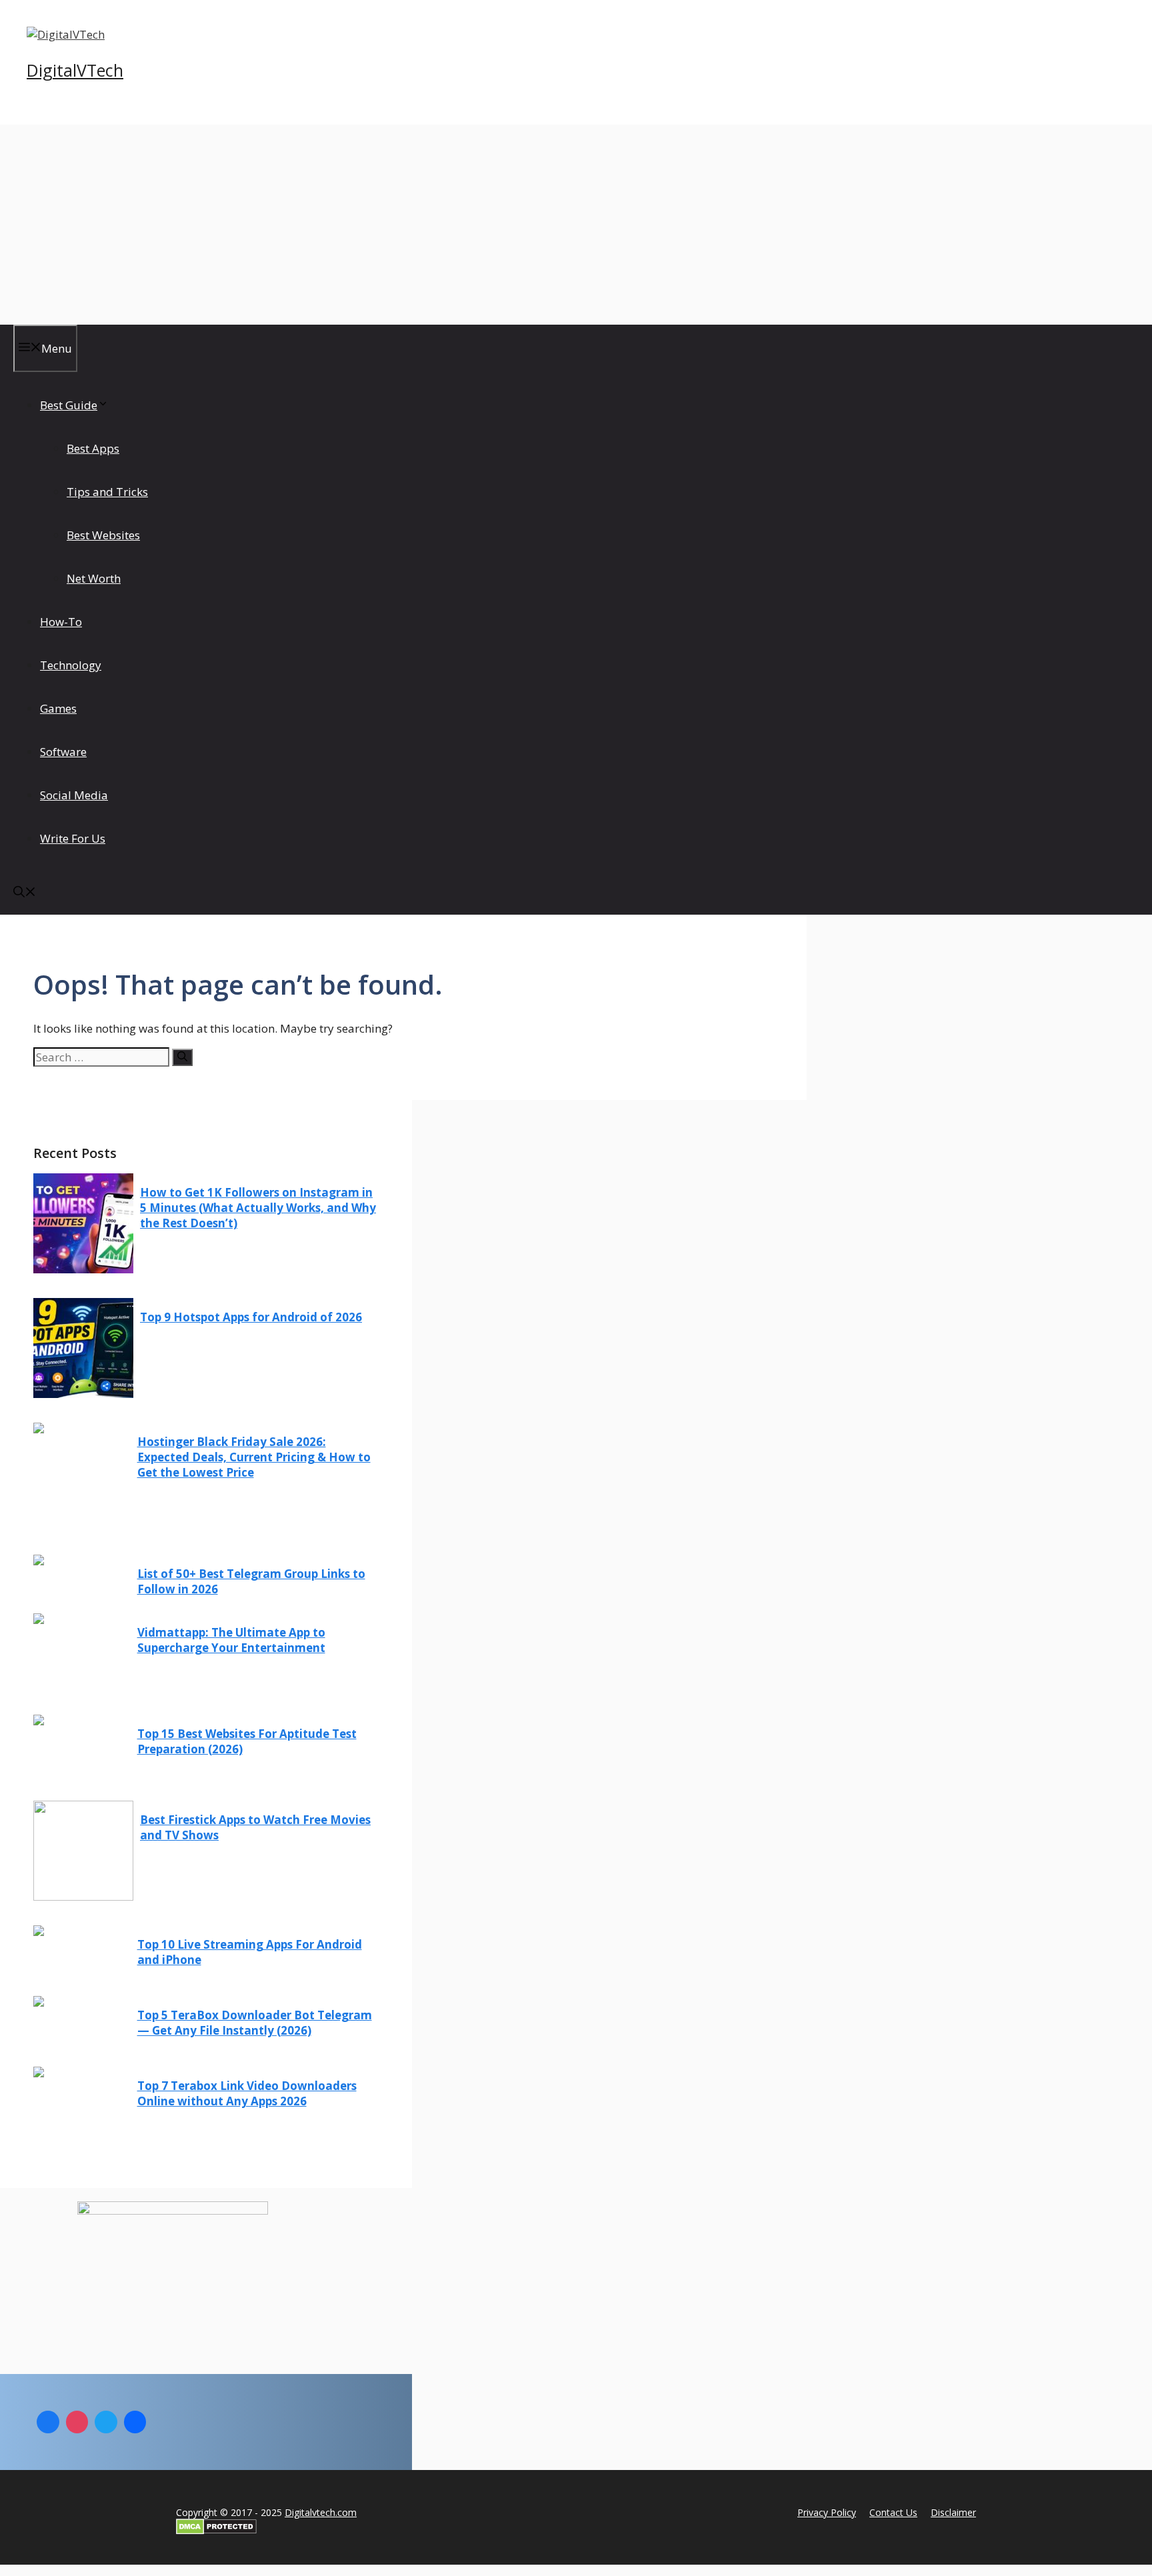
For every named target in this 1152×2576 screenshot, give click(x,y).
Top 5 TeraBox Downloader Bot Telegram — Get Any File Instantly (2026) (255, 2023)
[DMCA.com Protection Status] (216, 2530)
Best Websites (103, 535)
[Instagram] (77, 2422)
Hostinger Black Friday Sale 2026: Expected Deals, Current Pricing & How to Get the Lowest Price (254, 1457)
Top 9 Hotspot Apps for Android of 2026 (251, 1317)
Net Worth (94, 578)
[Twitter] (106, 2422)
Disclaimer (953, 2512)
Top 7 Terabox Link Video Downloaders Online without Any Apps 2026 (247, 2093)
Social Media (74, 795)
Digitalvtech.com (321, 2512)
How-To (61, 622)
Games (58, 708)
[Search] (182, 1057)
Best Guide (69, 405)
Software (63, 752)
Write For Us (73, 838)
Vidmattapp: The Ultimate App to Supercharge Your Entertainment (231, 1640)
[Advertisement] (576, 225)
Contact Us (893, 2512)
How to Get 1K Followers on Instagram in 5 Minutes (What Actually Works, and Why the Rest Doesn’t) (258, 1208)
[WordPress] (135, 2422)
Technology (71, 665)
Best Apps (93, 448)
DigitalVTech (75, 70)
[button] (25, 893)
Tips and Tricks (107, 492)
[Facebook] (48, 2422)
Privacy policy (827, 2512)
